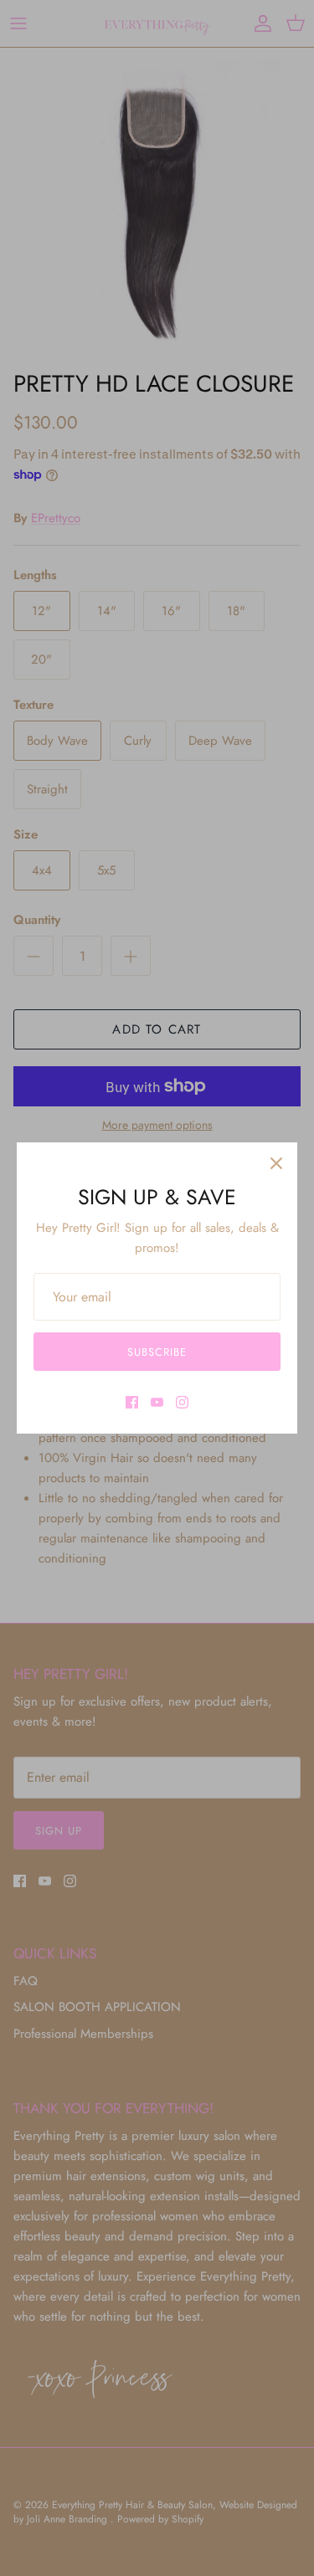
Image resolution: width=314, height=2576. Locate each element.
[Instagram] (182, 1402)
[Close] (276, 1163)
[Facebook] (132, 1402)
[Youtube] (157, 1402)
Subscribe (157, 1352)
